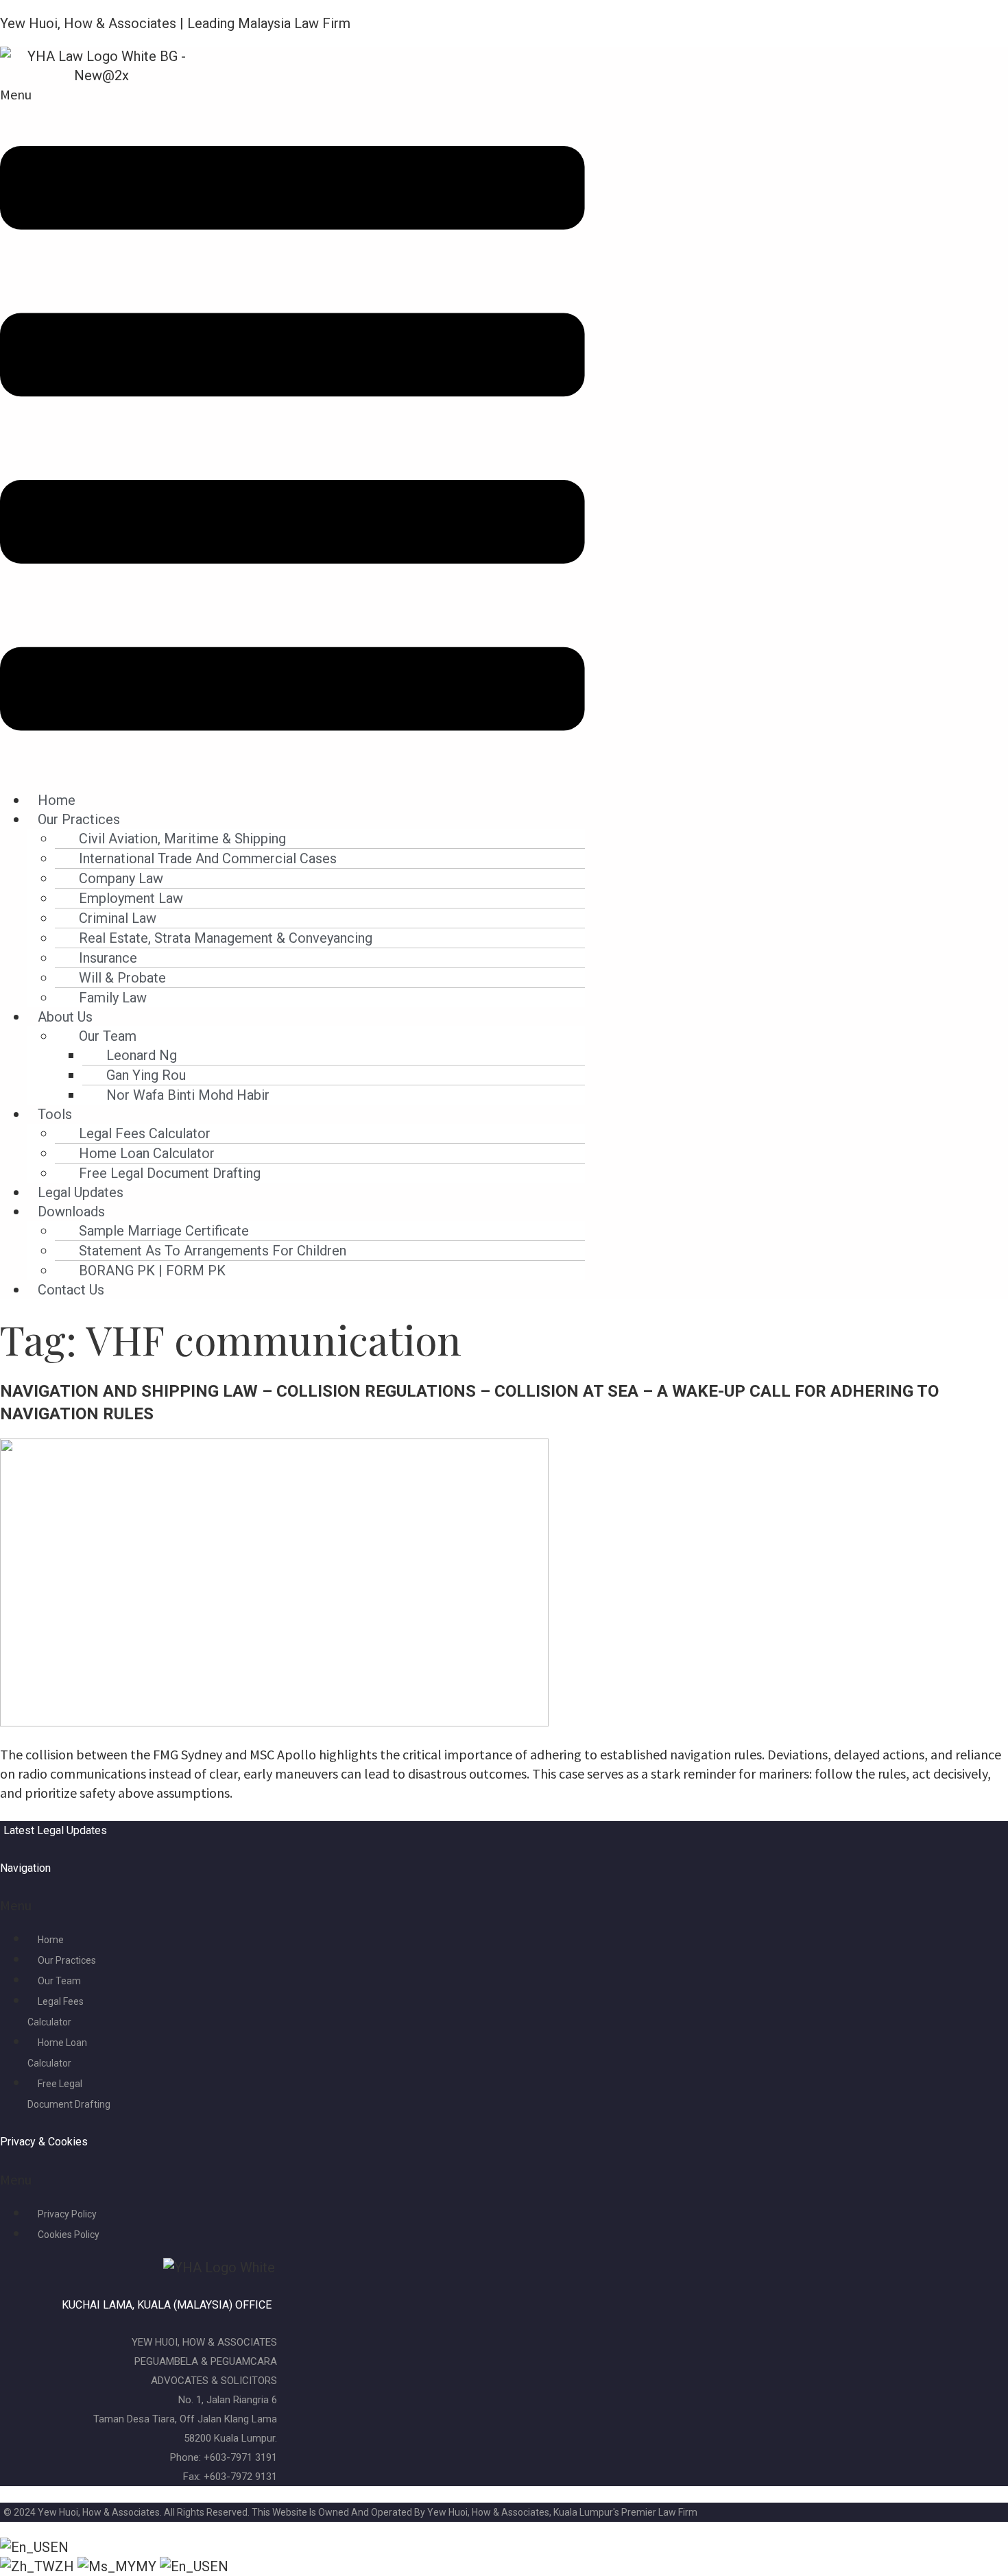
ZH (66, 2566)
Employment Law (131, 898)
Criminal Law (118, 918)
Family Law (113, 998)
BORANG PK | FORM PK (152, 1271)
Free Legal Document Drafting (170, 1173)
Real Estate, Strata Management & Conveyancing (226, 938)
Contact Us (71, 1290)
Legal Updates (81, 1192)
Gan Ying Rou (146, 1075)
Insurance (108, 958)
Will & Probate (122, 978)
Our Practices (79, 819)
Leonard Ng (142, 1055)
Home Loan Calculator (147, 1153)
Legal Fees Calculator (145, 1133)
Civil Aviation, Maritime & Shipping (182, 839)
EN (59, 2547)
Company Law (121, 878)
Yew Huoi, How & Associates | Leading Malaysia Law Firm (175, 23)
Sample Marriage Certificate (164, 1231)
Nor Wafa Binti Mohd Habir (188, 1095)
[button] (292, 431)
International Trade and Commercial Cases (208, 858)
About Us (65, 1017)
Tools (55, 1114)
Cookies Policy (69, 2235)
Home (57, 800)
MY (148, 2566)
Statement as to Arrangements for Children (213, 1251)
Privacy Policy (67, 2214)
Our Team (108, 1036)
